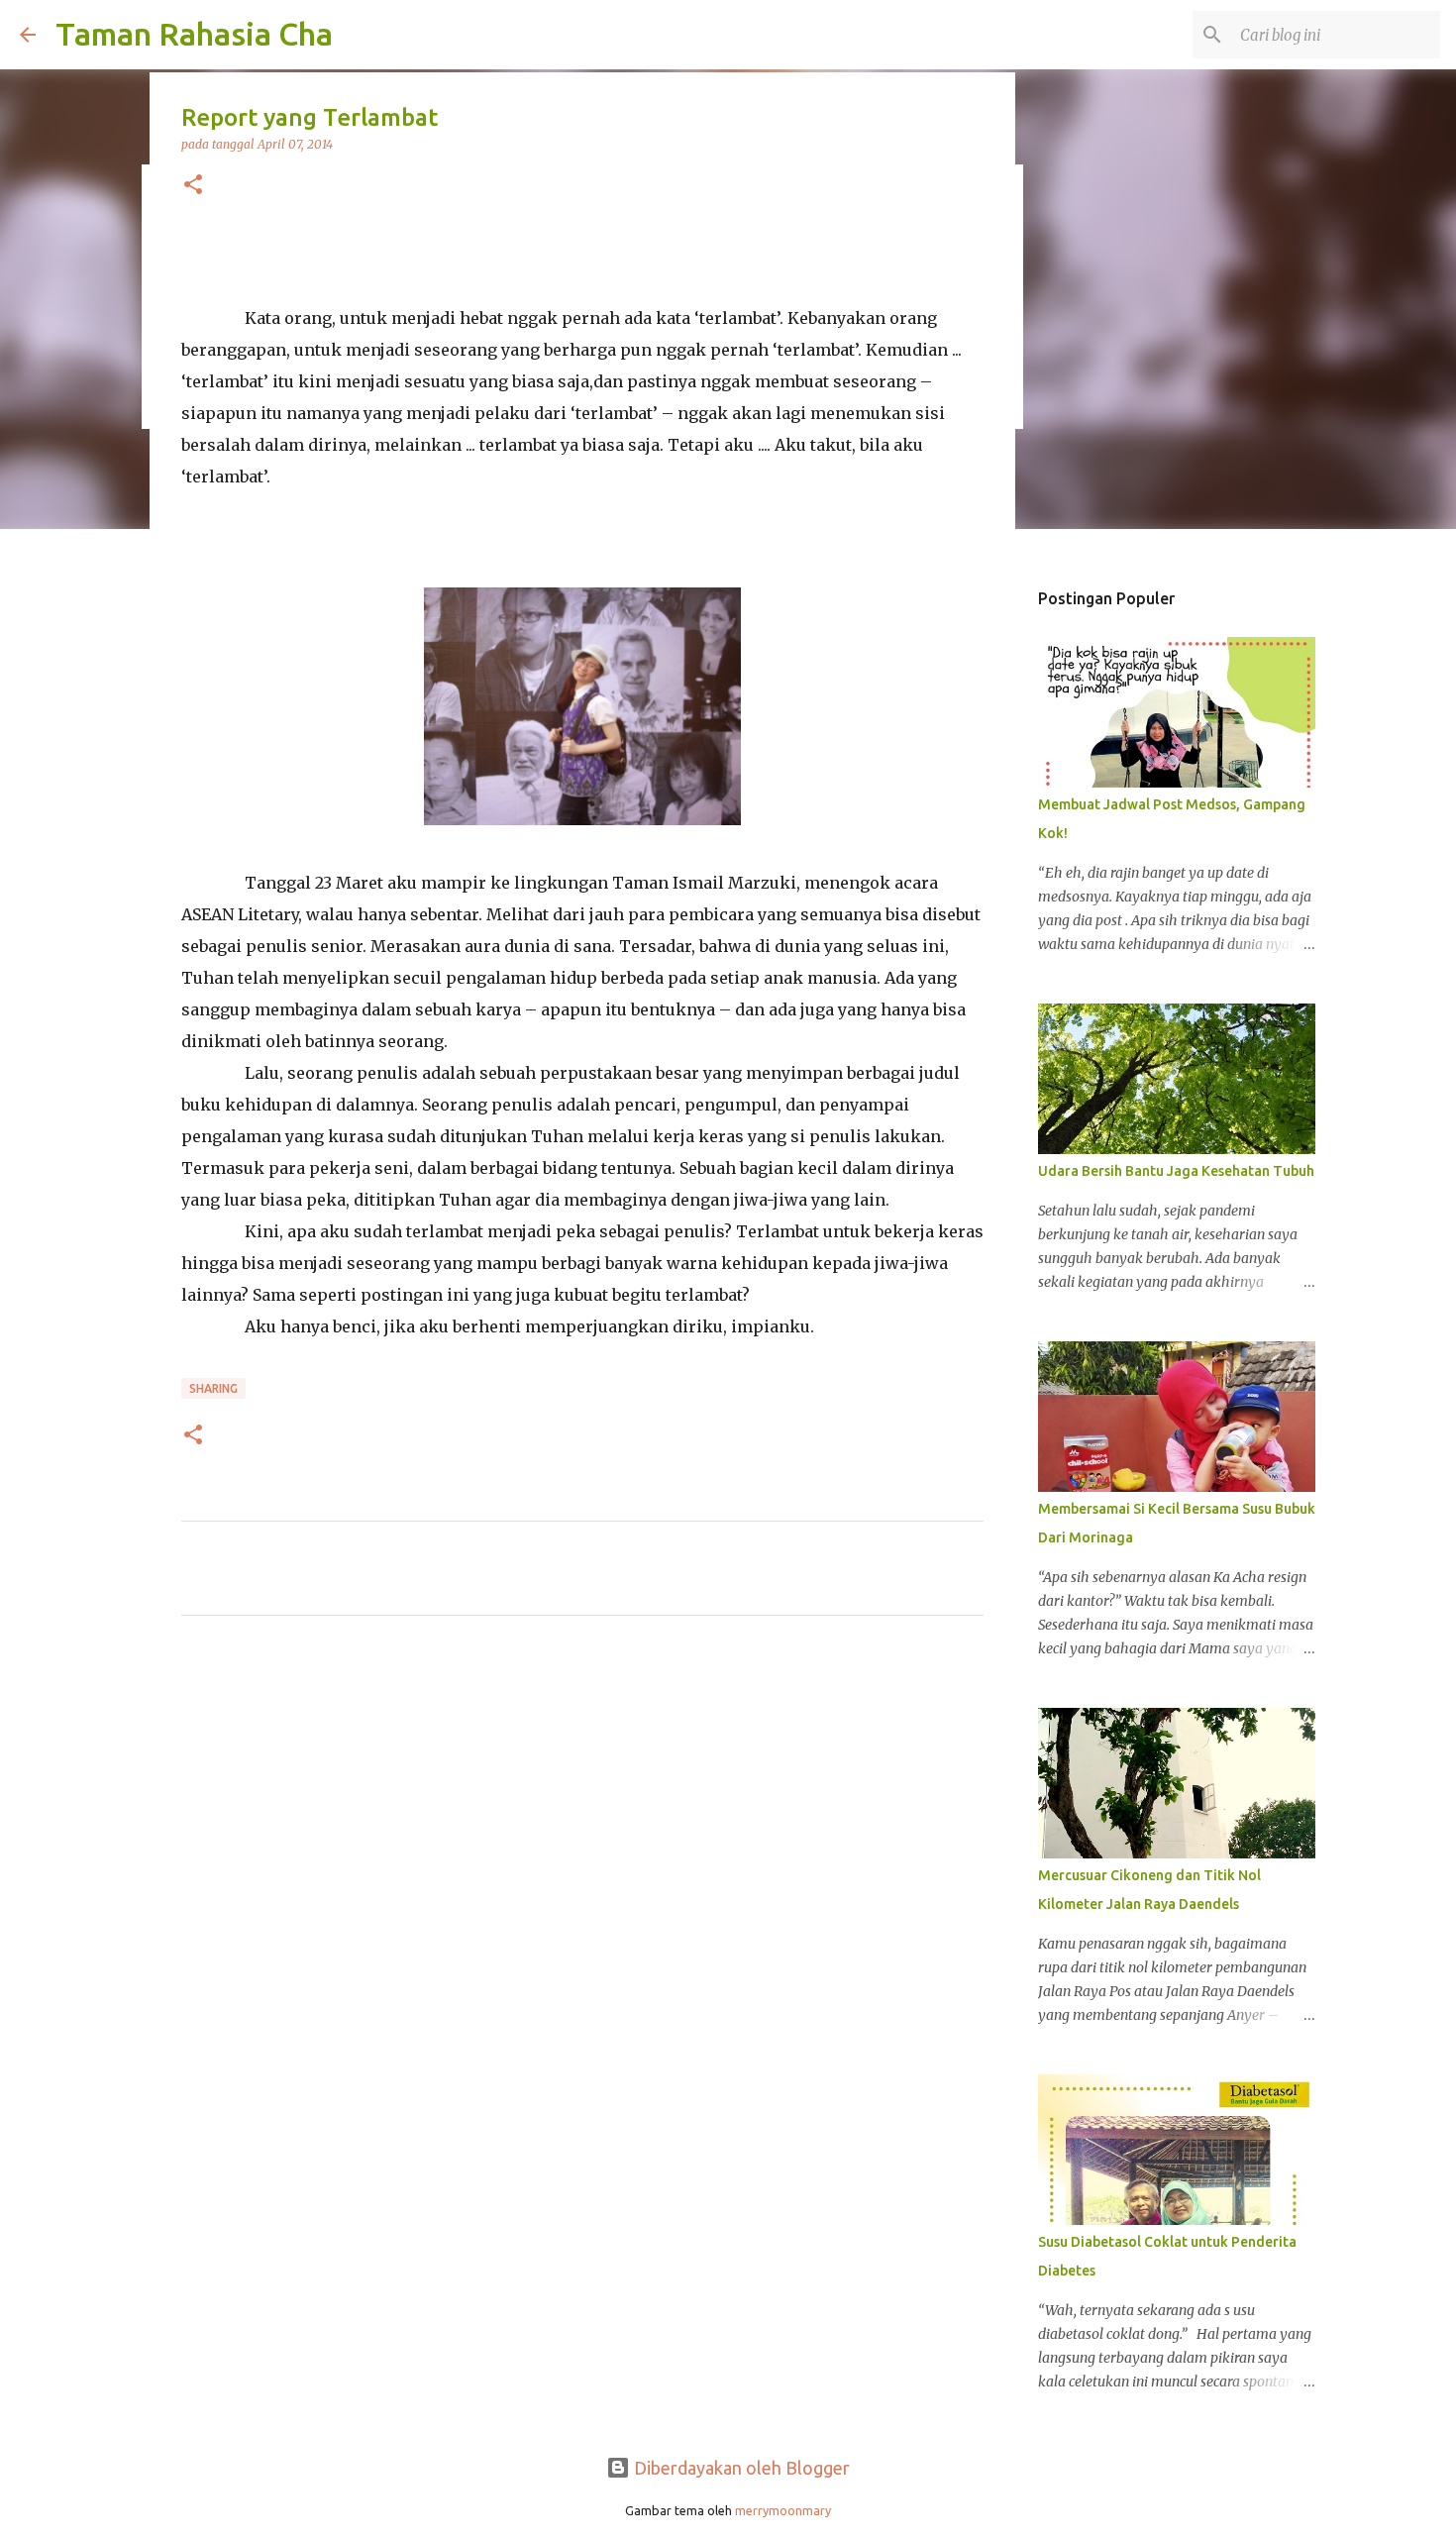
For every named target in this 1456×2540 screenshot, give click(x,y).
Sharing (213, 1388)
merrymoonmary (783, 2510)
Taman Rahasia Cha (194, 34)
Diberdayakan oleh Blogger (740, 2468)
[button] (193, 186)
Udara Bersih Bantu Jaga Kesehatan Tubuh (1176, 1171)
